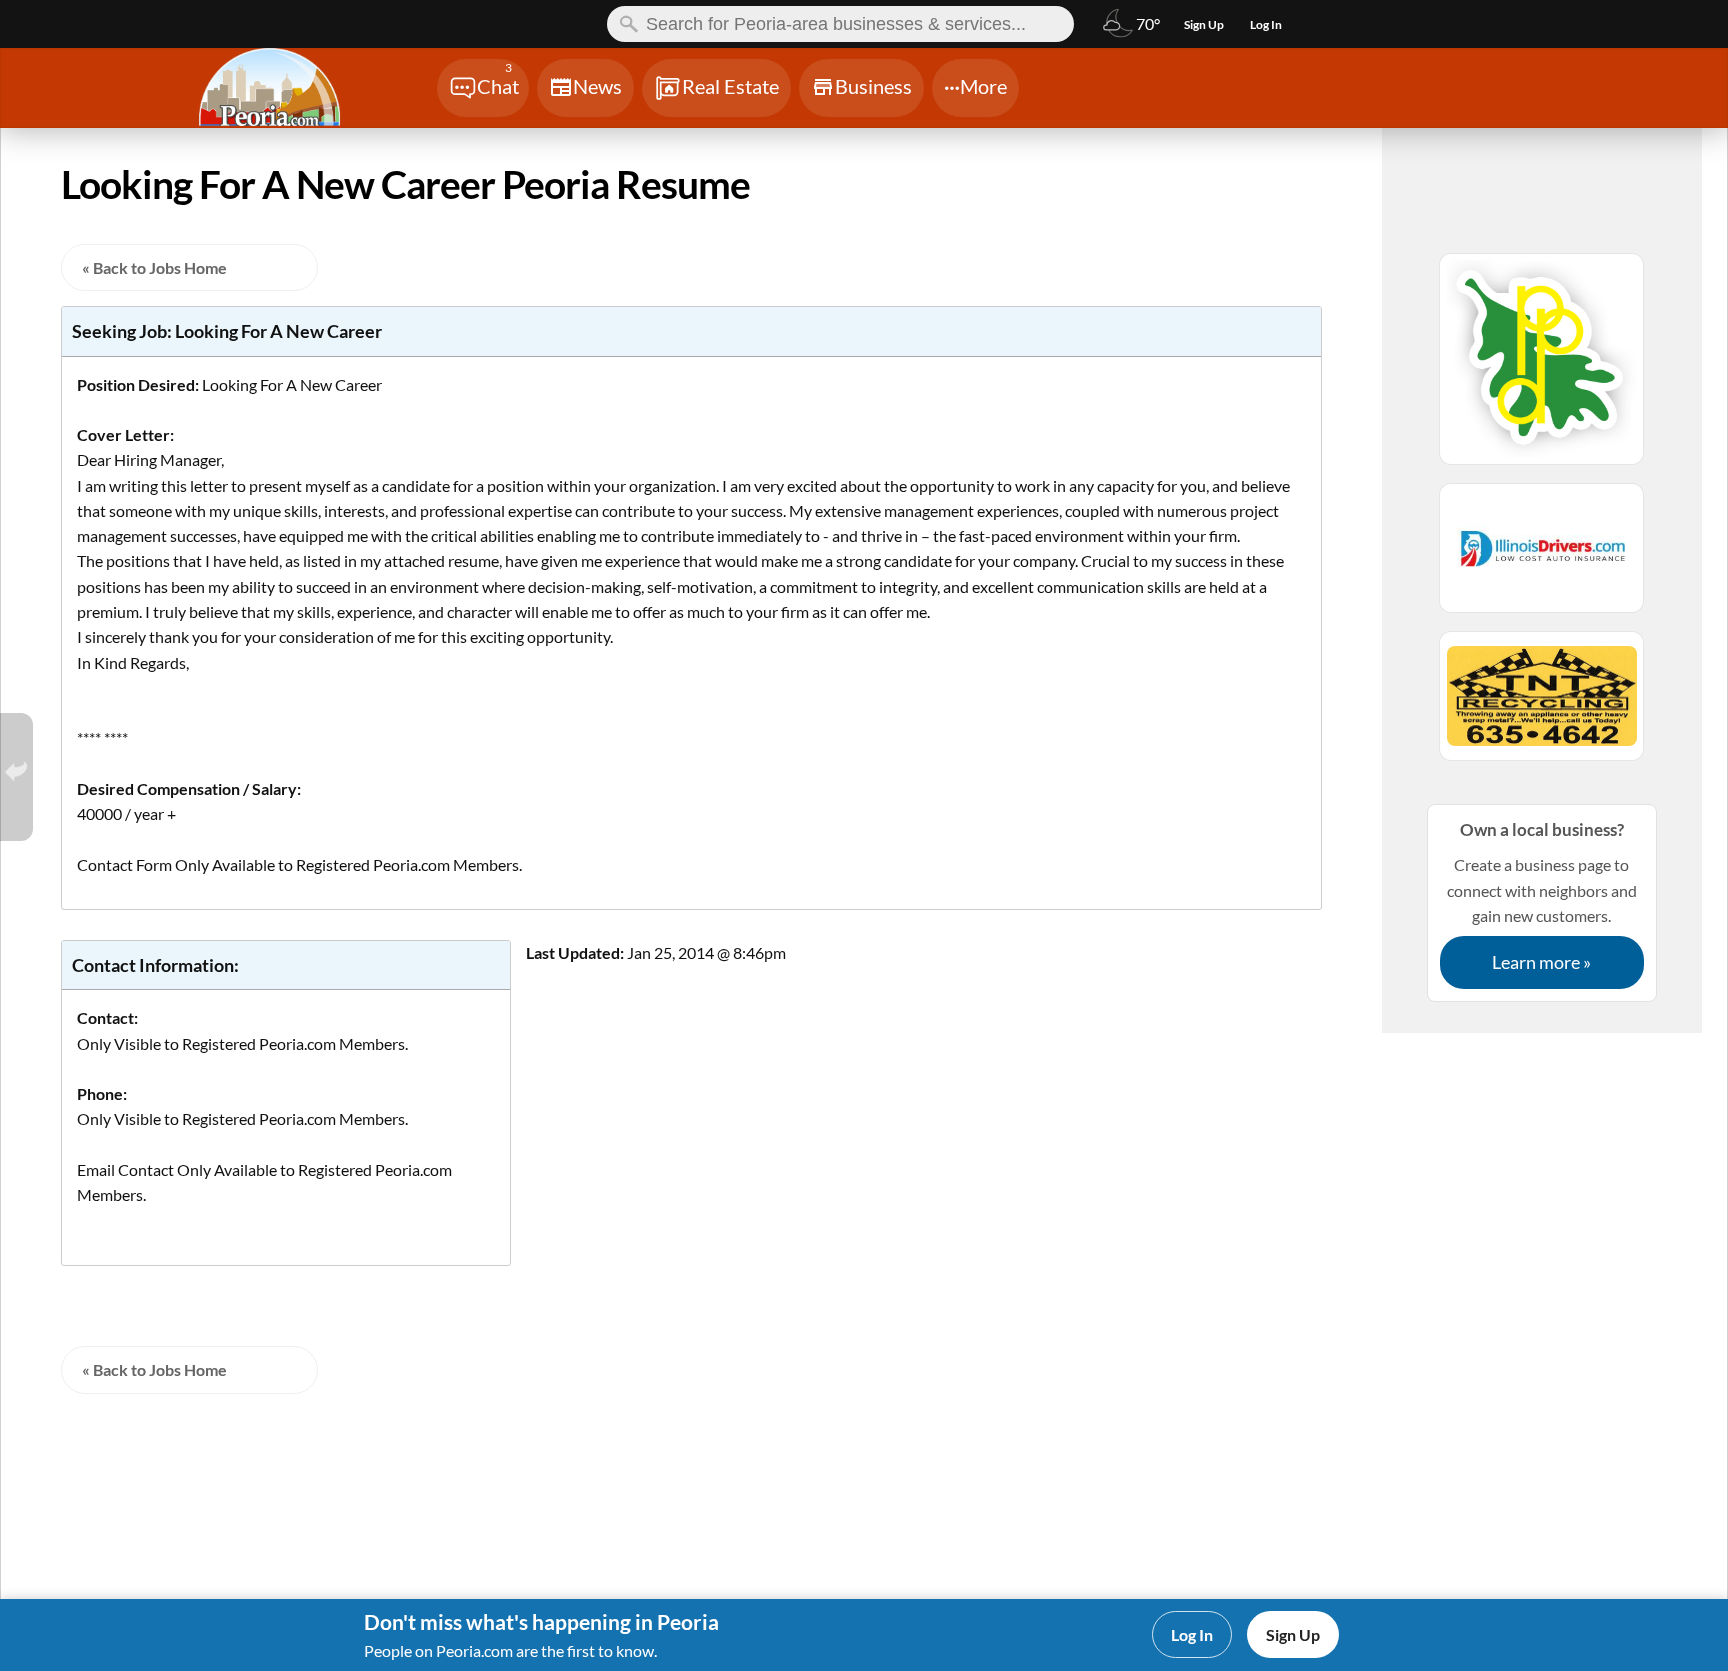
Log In (1192, 1634)
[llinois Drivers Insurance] (1542, 557)
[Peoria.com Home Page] (293, 90)
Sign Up (1293, 1634)
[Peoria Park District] (1542, 368)
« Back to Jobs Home (154, 267)
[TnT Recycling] (1542, 705)
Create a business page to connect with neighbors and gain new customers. (1542, 896)
